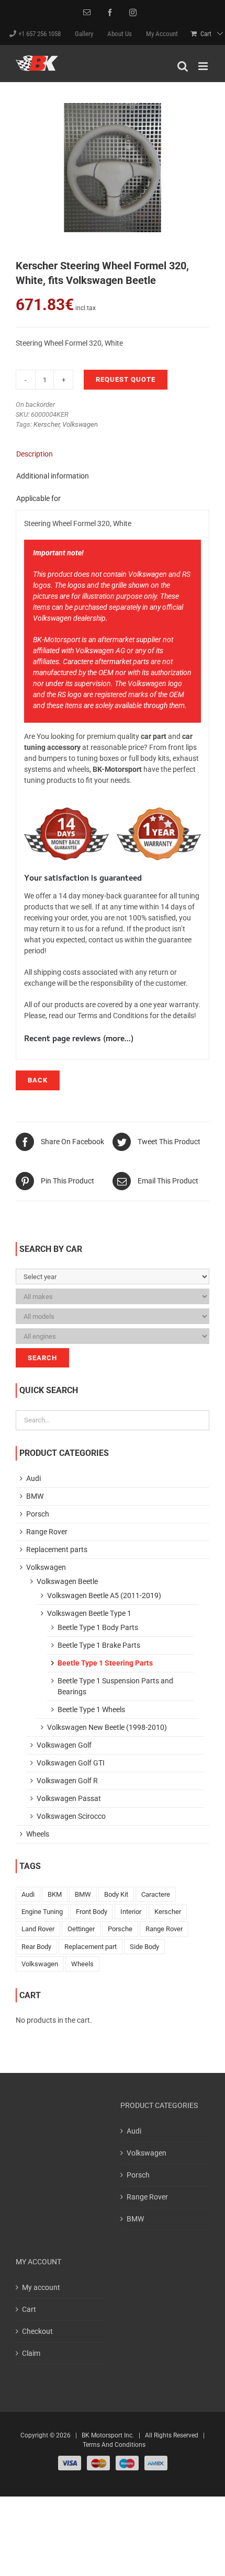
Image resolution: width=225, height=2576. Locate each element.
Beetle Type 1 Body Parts (98, 1627)
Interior (131, 1912)
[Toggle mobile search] (183, 66)
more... (118, 1040)
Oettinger (81, 1929)
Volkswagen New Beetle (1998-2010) (107, 1727)
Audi (33, 1478)
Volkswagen (80, 424)
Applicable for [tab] (38, 498)
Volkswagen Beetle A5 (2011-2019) (104, 1595)
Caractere (156, 1894)
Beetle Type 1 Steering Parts (105, 1663)
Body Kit (116, 1894)
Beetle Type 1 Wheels (91, 1709)
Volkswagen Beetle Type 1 (89, 1613)
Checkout (37, 2331)
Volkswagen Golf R (67, 1781)
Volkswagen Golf (64, 1745)
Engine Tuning (42, 1912)
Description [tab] (35, 454)
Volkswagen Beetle (67, 1581)
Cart (29, 2309)
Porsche (120, 1929)
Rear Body (36, 1947)
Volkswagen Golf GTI (71, 1763)
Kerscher (47, 424)
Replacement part (91, 1947)
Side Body (144, 1947)
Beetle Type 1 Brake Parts (99, 1645)
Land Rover (38, 1929)
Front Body (92, 1912)
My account (41, 2287)
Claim (31, 2353)
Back (38, 1080)
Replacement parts (57, 1549)
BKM (55, 1894)
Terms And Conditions (114, 2445)
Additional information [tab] (53, 476)
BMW (35, 1496)
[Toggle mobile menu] (204, 66)
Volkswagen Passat (69, 1798)
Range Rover (47, 1532)
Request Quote (126, 379)
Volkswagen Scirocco (71, 1816)
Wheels (38, 1834)
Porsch (38, 1514)
